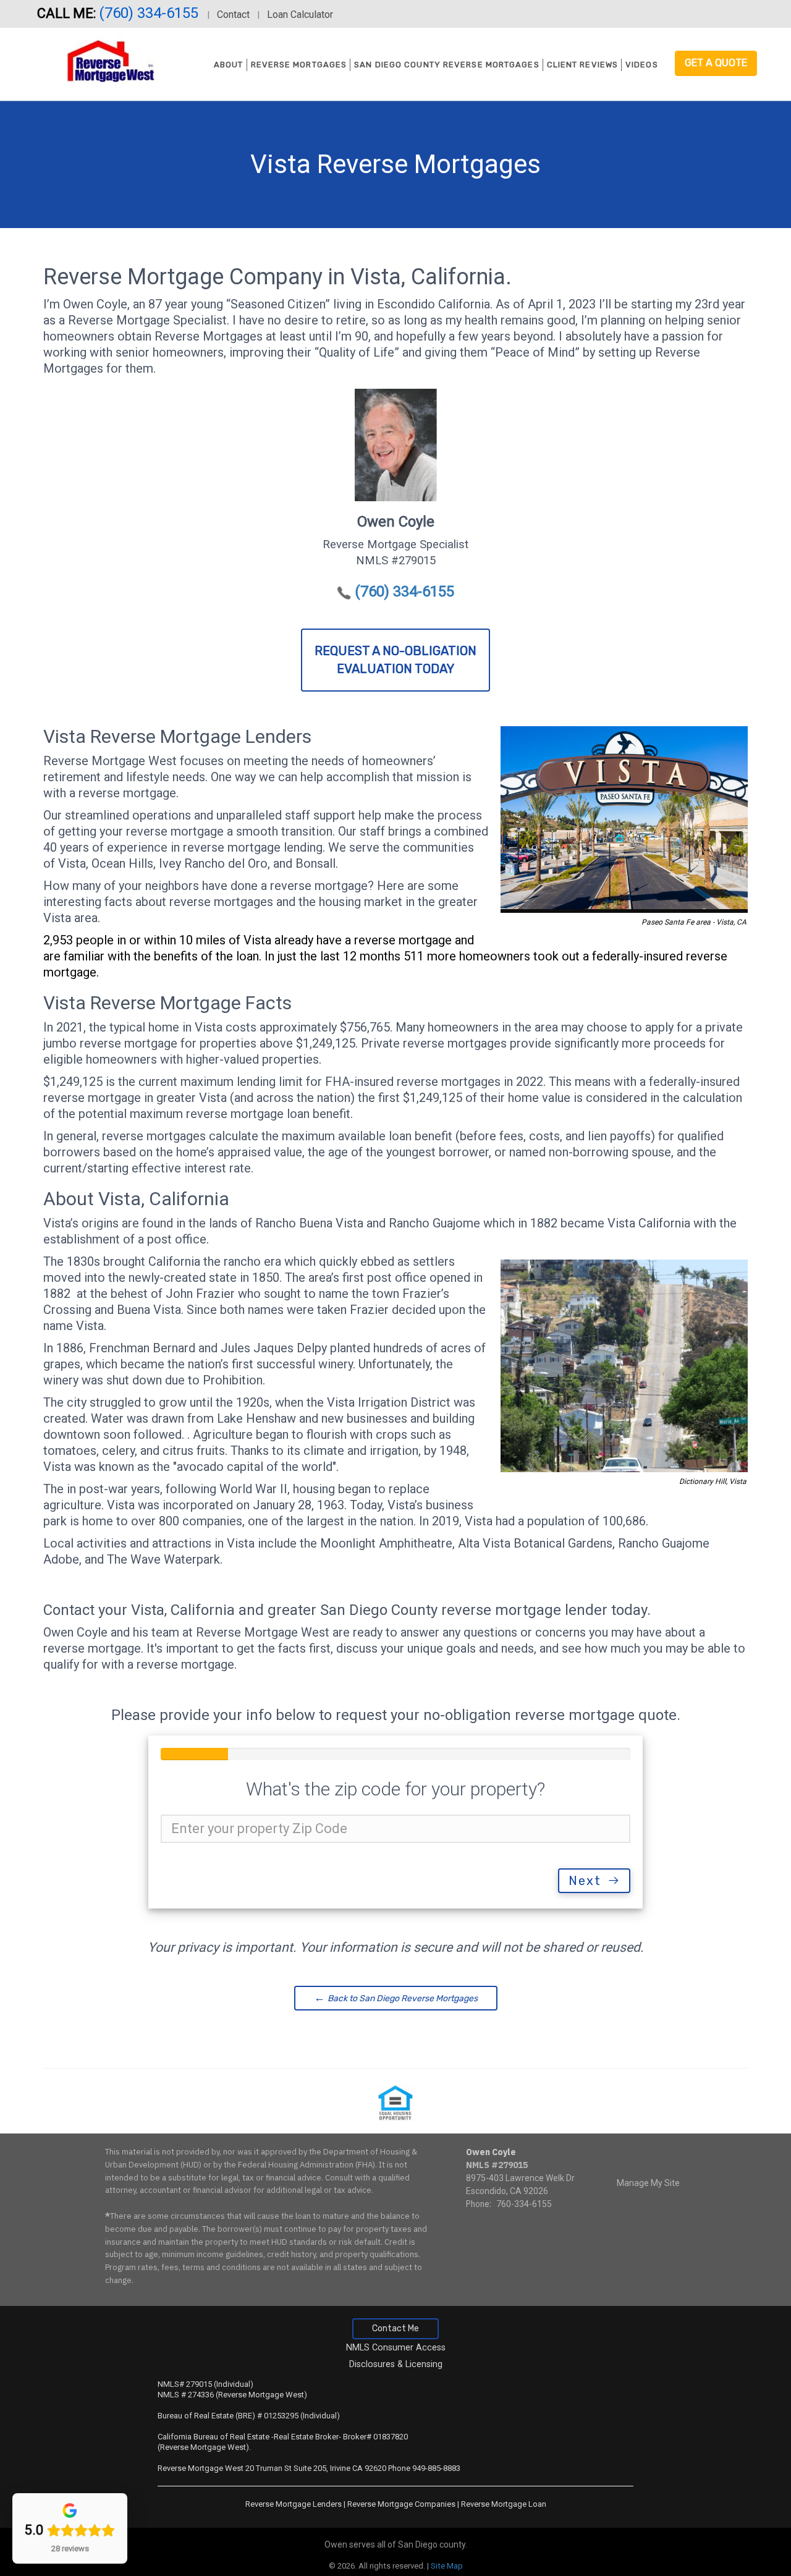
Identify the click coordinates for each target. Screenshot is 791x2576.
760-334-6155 (524, 2204)
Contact (233, 15)
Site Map (447, 2566)
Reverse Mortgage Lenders (294, 2504)
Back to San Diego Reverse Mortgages (396, 1998)
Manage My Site (648, 2183)
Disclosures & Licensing (396, 2364)
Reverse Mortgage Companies (401, 2504)
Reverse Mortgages (299, 65)
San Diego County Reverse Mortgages (446, 65)
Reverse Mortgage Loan (504, 2504)
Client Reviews (582, 65)
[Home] (105, 61)
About (229, 65)
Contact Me (395, 2328)
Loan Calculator (300, 15)
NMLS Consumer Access (396, 2348)
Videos (642, 65)
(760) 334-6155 (150, 13)
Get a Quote (716, 63)
